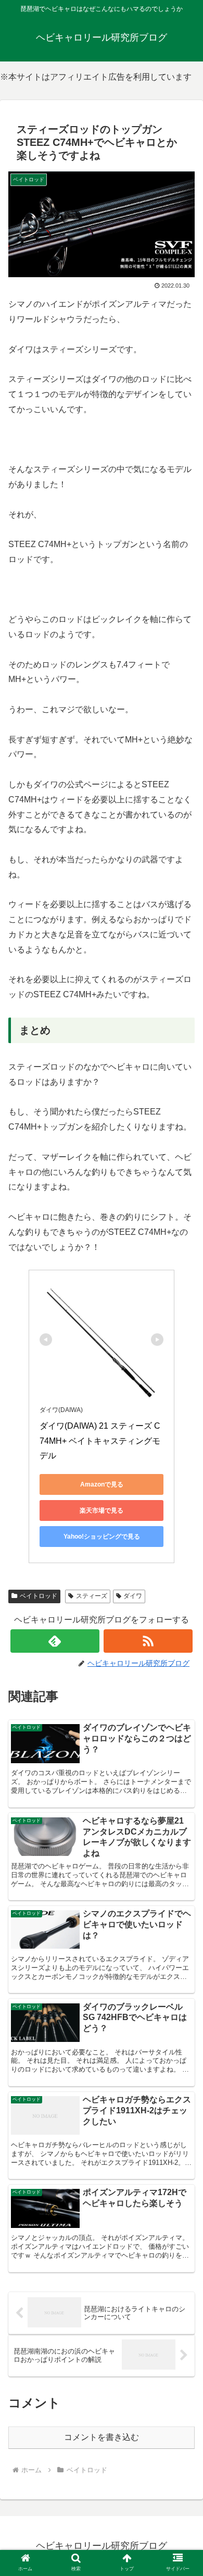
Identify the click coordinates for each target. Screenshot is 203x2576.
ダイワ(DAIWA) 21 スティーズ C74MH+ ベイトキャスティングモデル (100, 1441)
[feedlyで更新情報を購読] (55, 1641)
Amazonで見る (102, 1484)
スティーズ (92, 1596)
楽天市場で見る (102, 1510)
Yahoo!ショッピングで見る (102, 1537)
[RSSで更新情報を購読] (148, 1641)
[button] (182, 1825)
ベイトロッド (39, 1596)
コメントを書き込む (102, 2437)
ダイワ (133, 1596)
